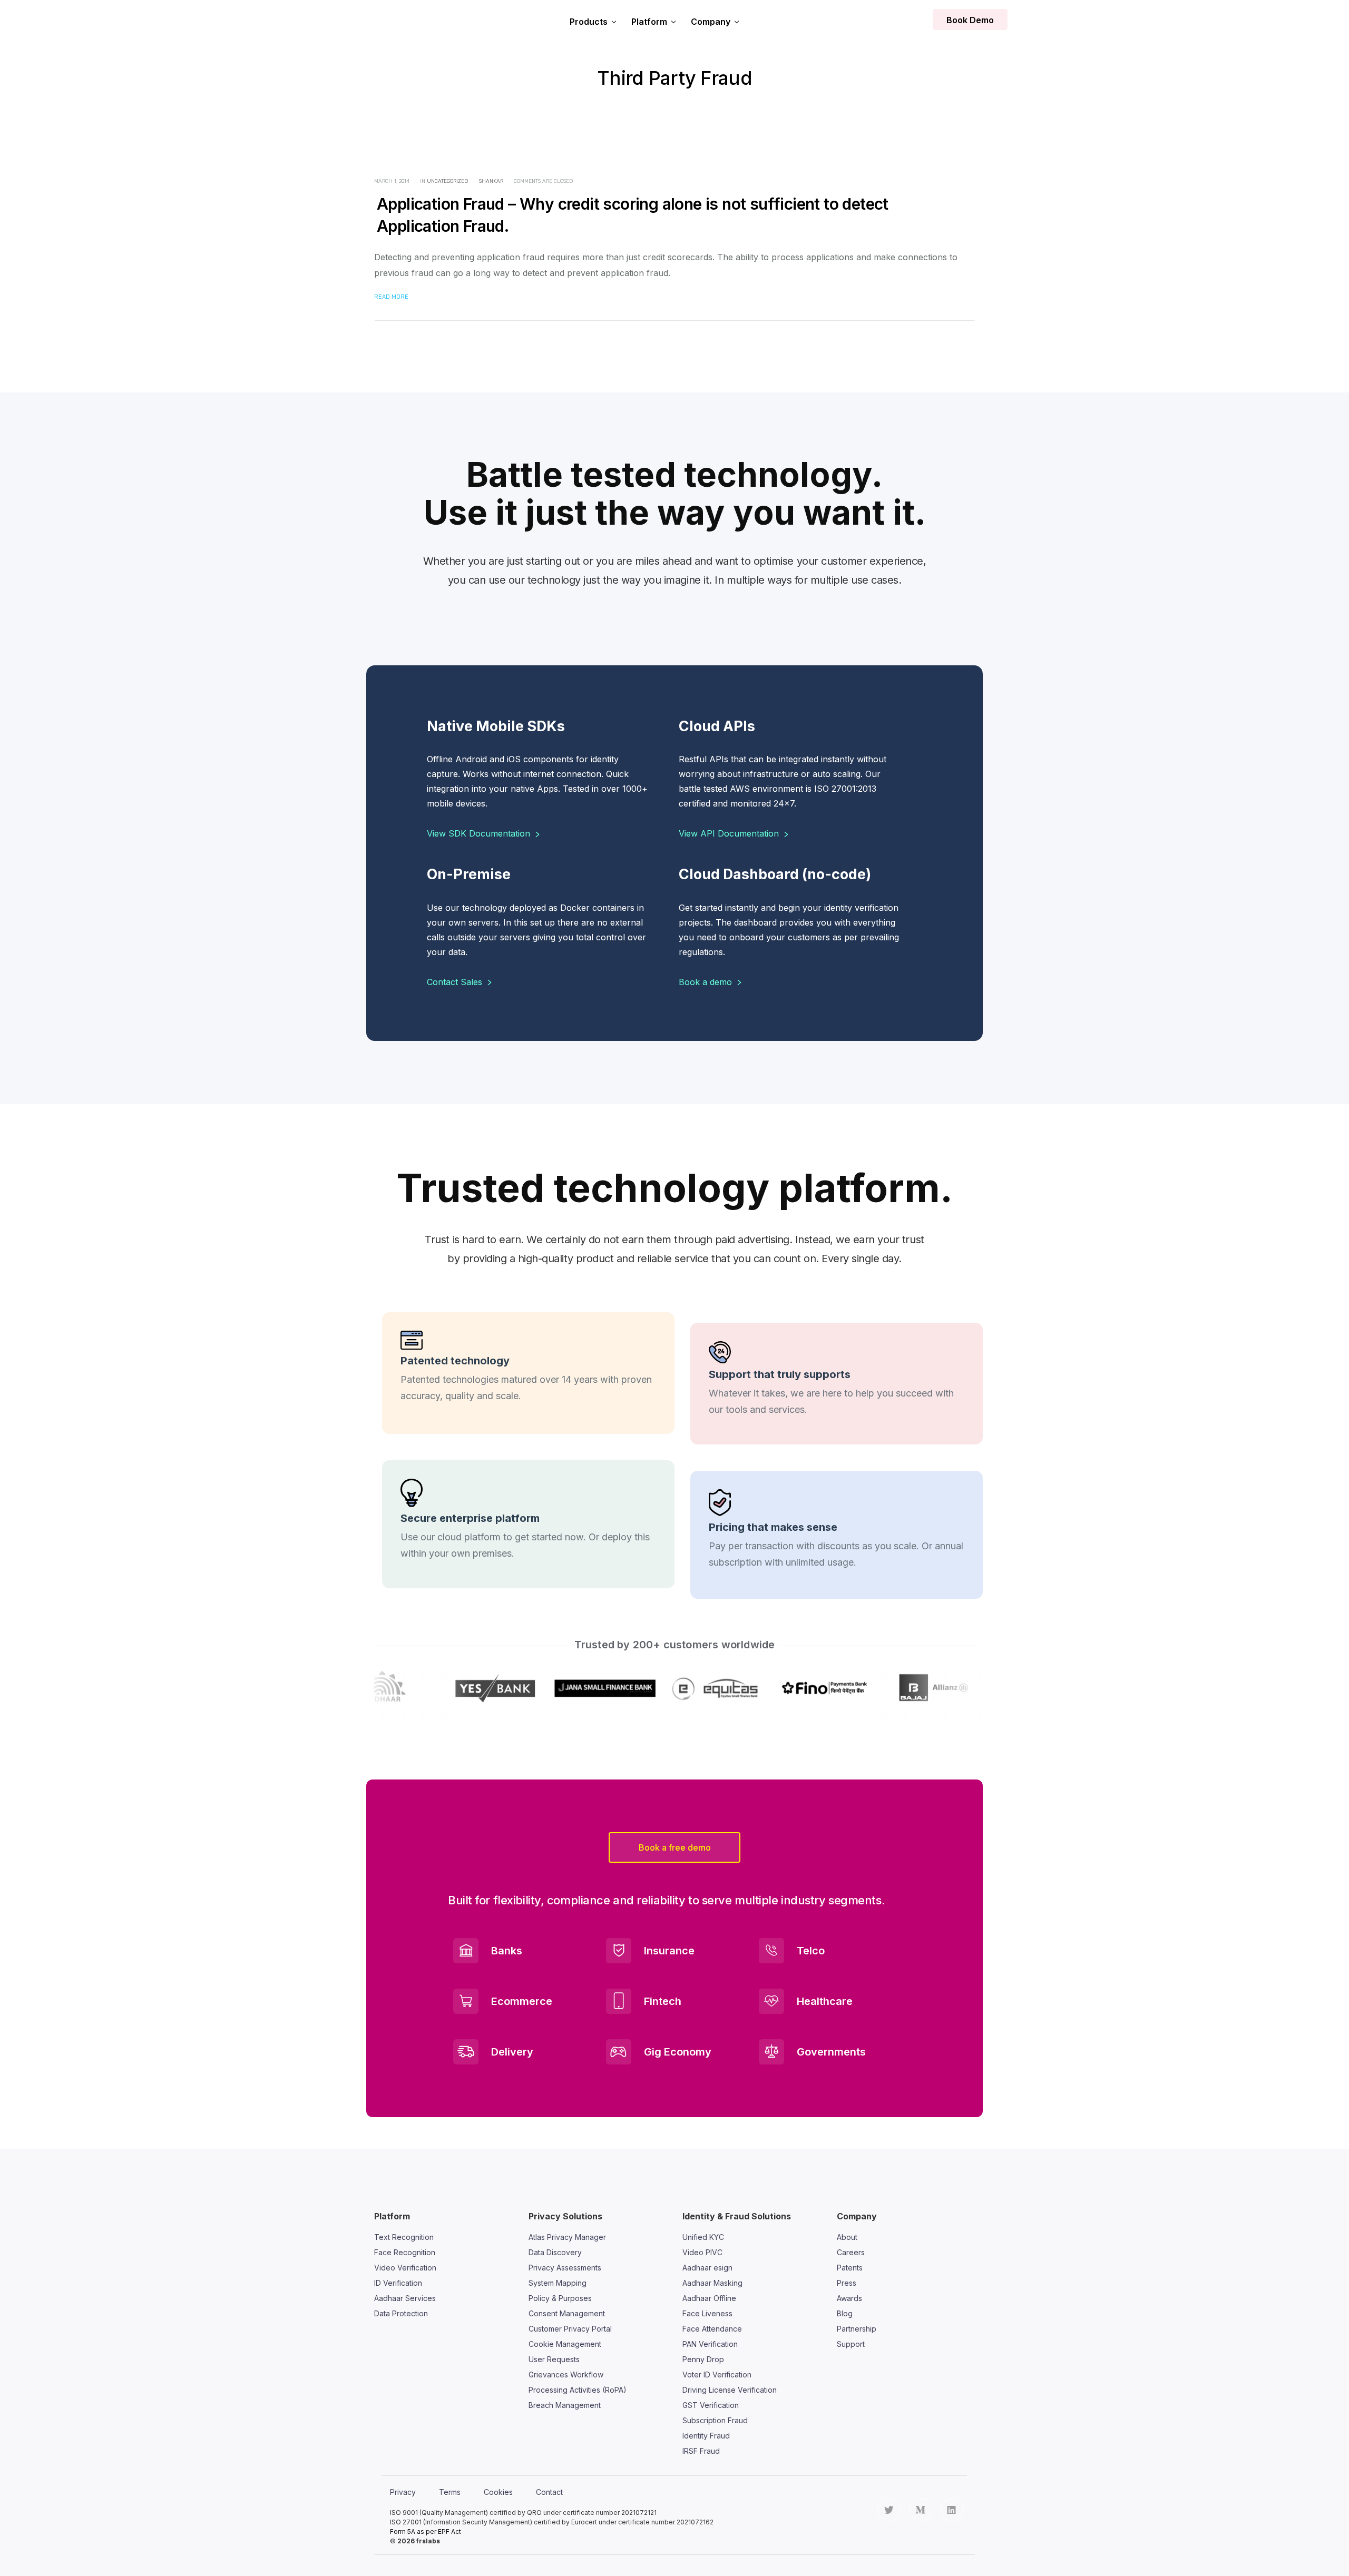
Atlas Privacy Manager (567, 2237)
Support (851, 2344)
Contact (549, 2492)
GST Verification (711, 2405)
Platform (649, 22)
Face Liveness (707, 2313)
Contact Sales (456, 982)
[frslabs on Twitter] (889, 2510)
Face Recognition (405, 2252)
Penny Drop (703, 2359)
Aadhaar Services (405, 2298)
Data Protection (401, 2313)
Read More (391, 297)
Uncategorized (448, 181)
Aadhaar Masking (712, 2283)
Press (847, 2283)
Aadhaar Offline (709, 2298)
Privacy (403, 2492)
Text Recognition (404, 2237)
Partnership (857, 2329)
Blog (845, 2313)
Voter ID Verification (717, 2375)
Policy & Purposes (560, 2298)
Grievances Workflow (566, 2375)
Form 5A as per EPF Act (426, 2531)
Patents (850, 2268)
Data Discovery (555, 2252)
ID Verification (398, 2283)
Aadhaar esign (707, 2268)
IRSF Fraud (701, 2451)
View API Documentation (730, 833)
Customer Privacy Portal (570, 2329)
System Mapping (558, 2283)
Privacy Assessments (565, 2268)
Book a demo (707, 982)
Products (589, 22)
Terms (450, 2492)
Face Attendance (712, 2329)
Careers (851, 2252)
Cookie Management (565, 2344)
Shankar (491, 181)
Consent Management (567, 2313)
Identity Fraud (706, 2436)
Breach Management (565, 2405)
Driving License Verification (730, 2390)
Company (711, 22)
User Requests (554, 2359)
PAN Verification (710, 2344)
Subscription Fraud (715, 2420)
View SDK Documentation (480, 833)
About (847, 2237)
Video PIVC (702, 2252)
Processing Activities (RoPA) (578, 2390)
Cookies (498, 2492)
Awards (849, 2298)
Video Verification (405, 2268)
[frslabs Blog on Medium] (921, 2510)
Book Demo (970, 20)
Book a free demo (675, 1847)
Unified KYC (703, 2237)
